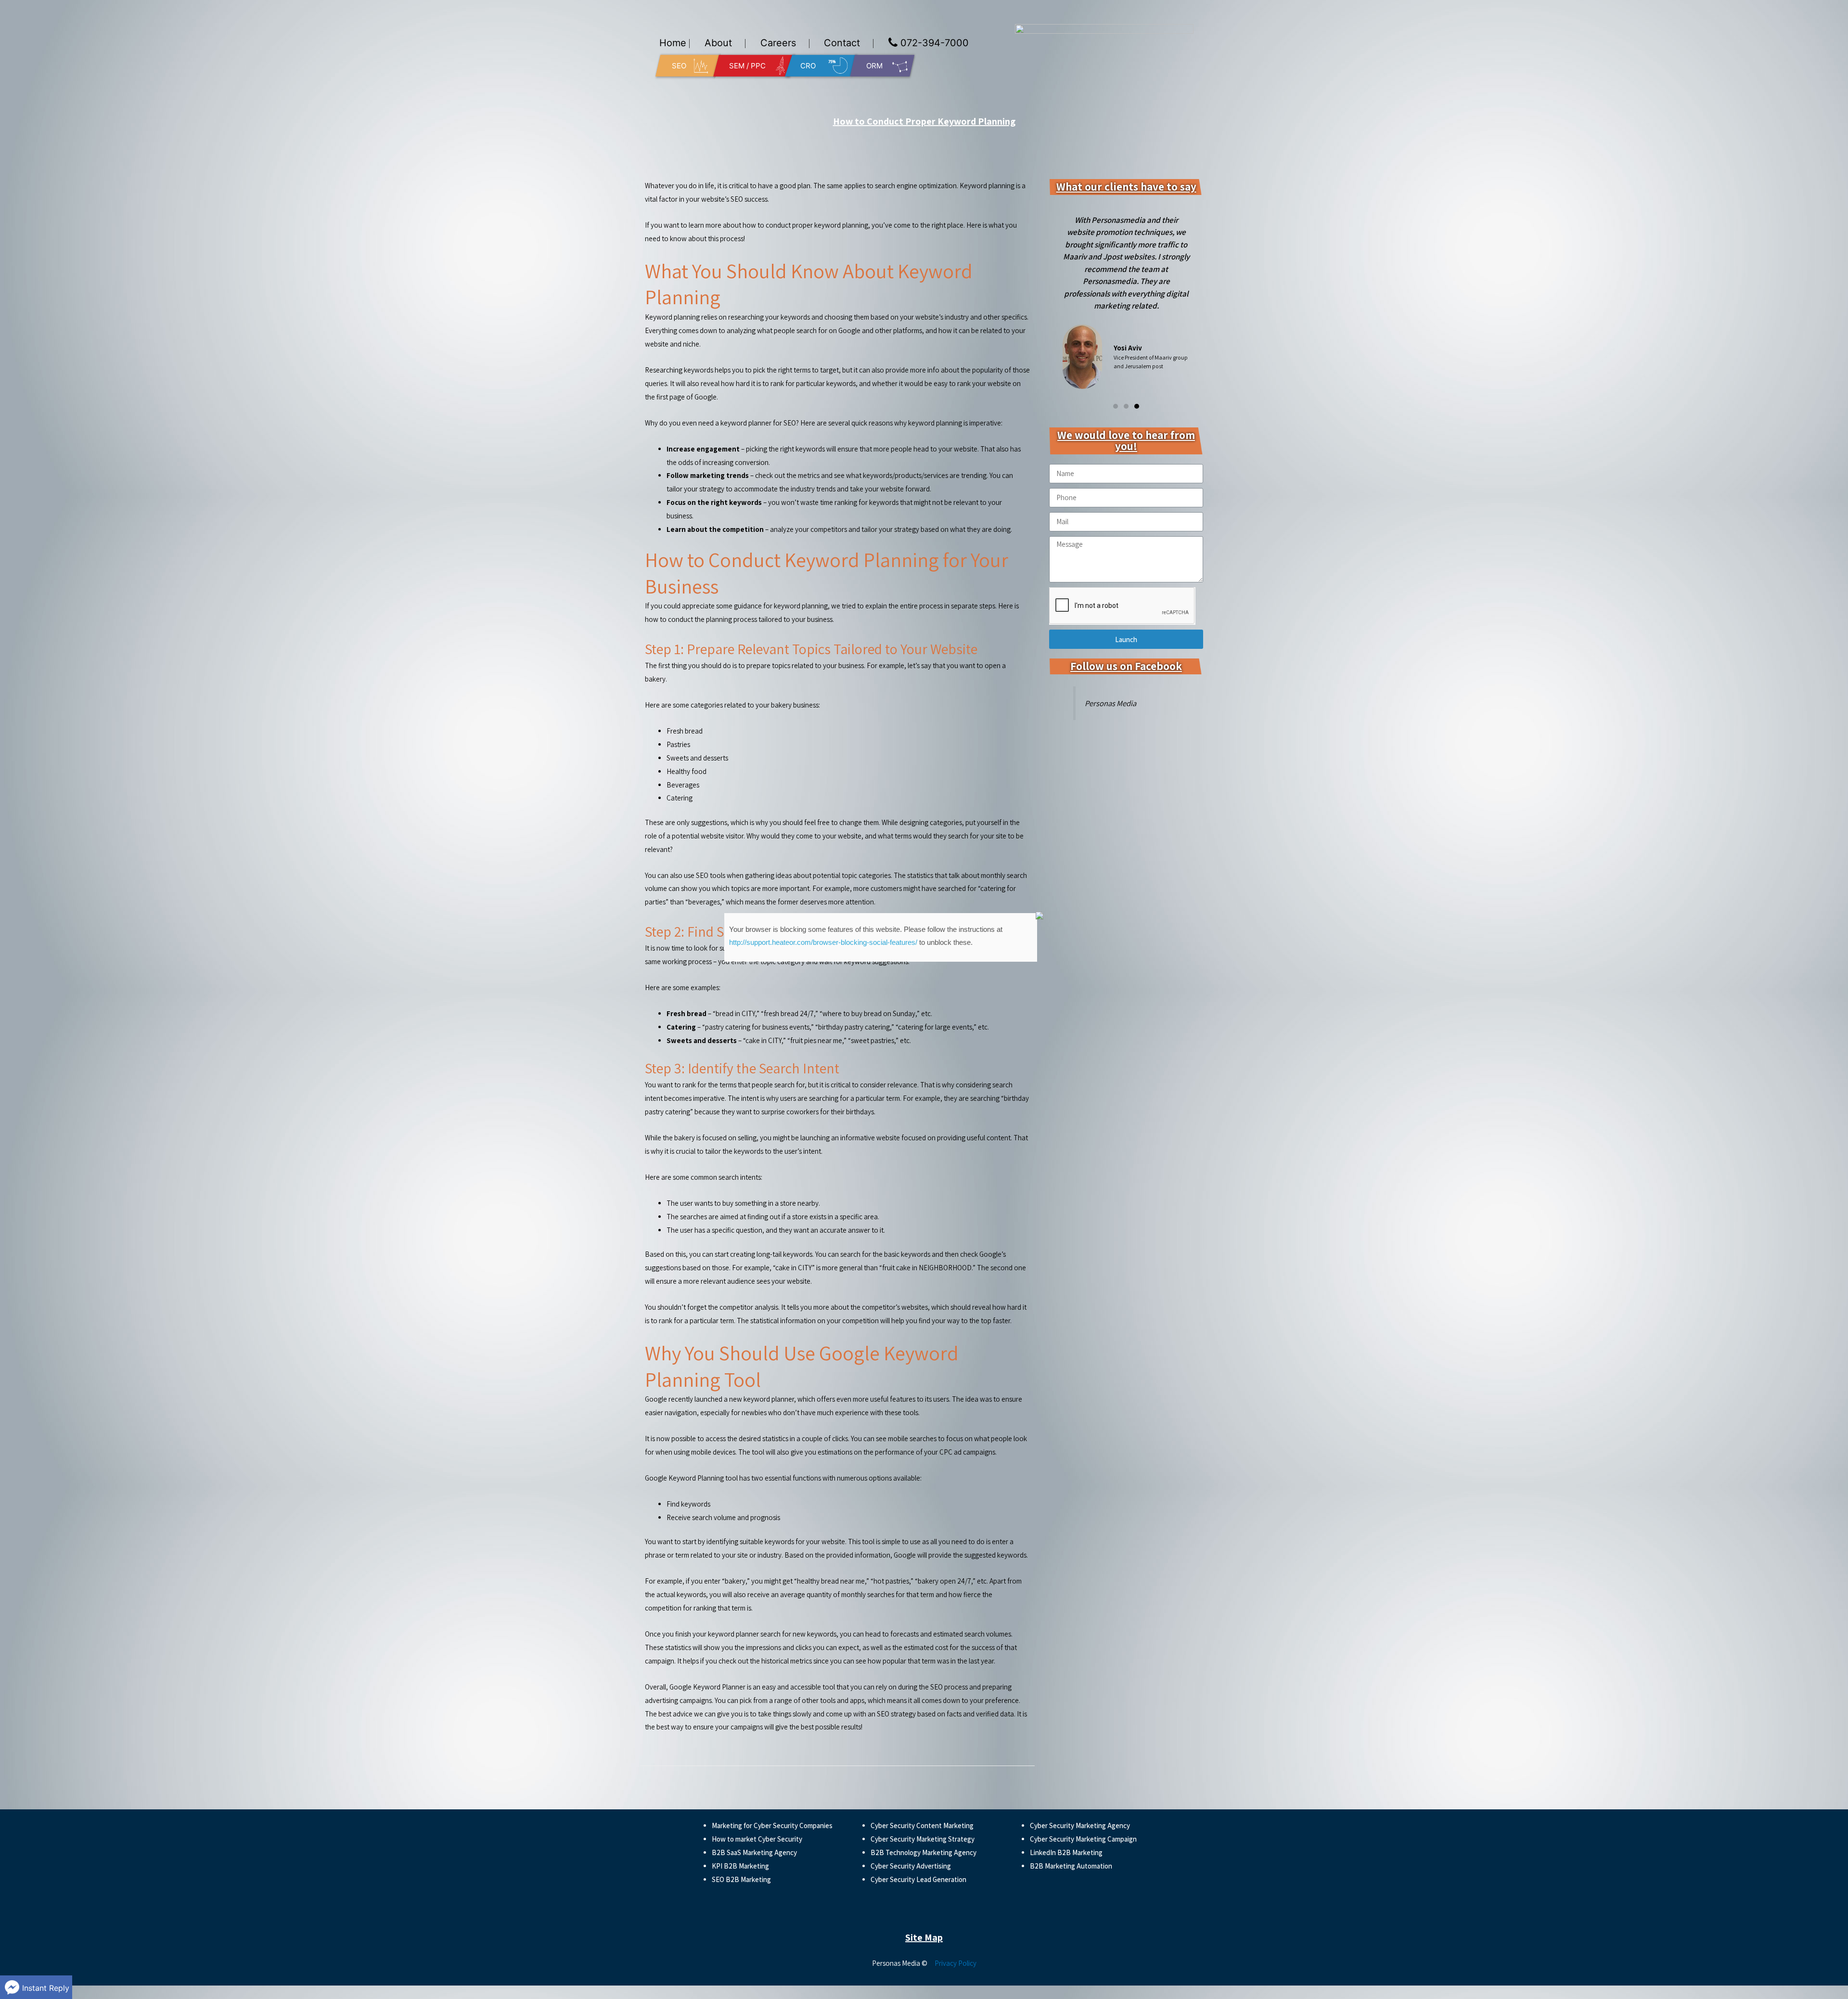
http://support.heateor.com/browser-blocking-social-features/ (823, 942)
